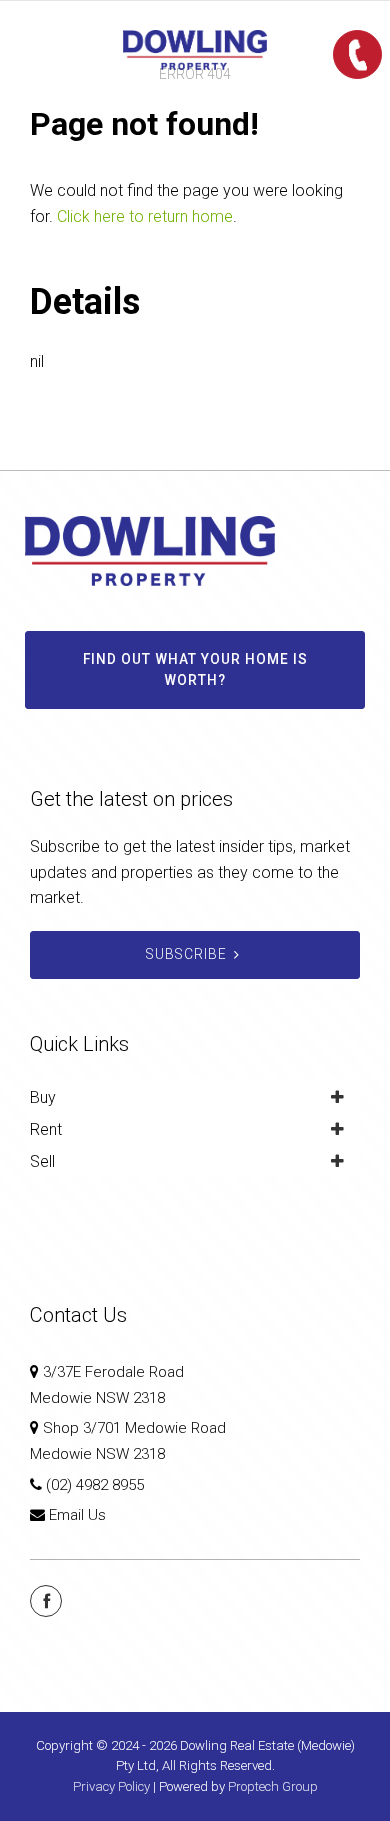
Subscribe (186, 954)
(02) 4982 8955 (95, 1485)
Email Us (77, 1515)
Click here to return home (145, 216)
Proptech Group (273, 1786)
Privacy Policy (111, 1786)
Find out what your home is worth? (195, 670)
